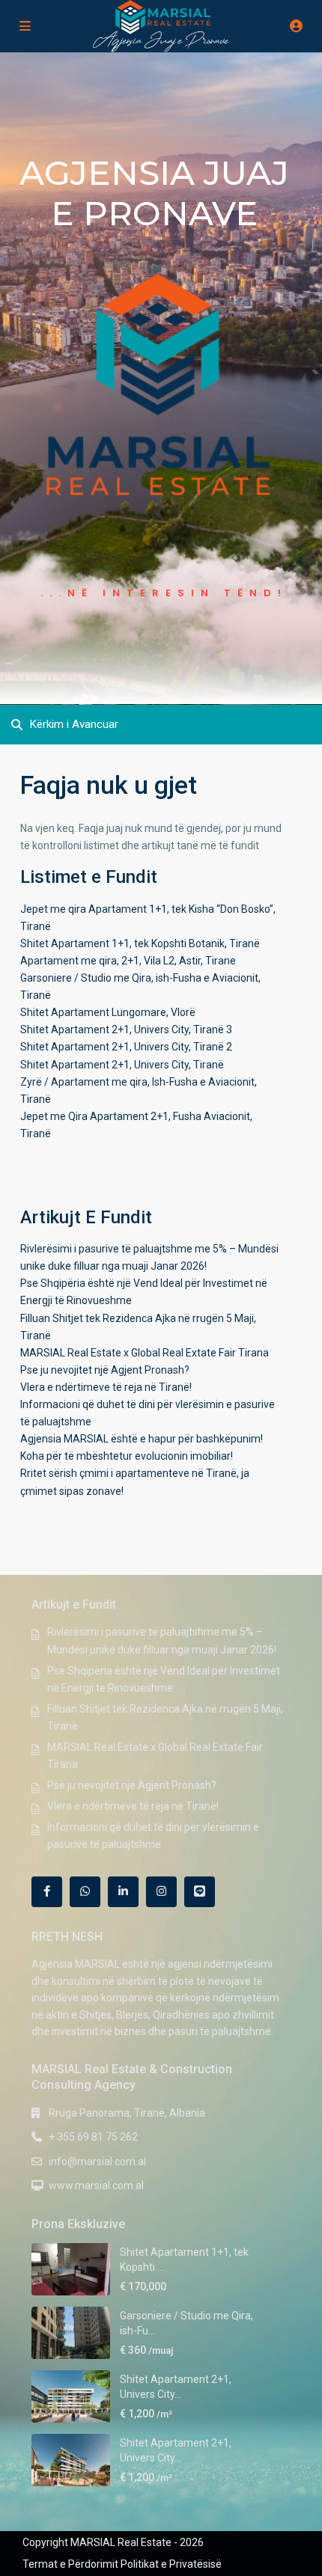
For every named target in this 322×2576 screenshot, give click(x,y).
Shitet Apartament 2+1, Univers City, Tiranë (122, 1065)
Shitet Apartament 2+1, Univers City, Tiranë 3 (126, 1030)
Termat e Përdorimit (70, 2564)
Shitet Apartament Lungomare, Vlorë (108, 1012)
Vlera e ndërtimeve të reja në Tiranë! (106, 1387)
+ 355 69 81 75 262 (93, 2137)
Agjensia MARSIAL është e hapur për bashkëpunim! (142, 1439)
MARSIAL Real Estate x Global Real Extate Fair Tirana (145, 1353)
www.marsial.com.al (96, 2185)
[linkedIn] (123, 1892)
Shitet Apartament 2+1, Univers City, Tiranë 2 (126, 1047)
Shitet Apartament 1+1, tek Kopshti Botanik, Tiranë (140, 943)
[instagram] (161, 1892)
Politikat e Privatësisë (171, 2564)
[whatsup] (85, 1892)
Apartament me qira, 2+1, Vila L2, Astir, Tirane (128, 961)
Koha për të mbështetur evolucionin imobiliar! (127, 1456)
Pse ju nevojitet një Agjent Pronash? (105, 1370)
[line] (200, 1892)
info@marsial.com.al (97, 2162)
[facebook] (47, 1892)
